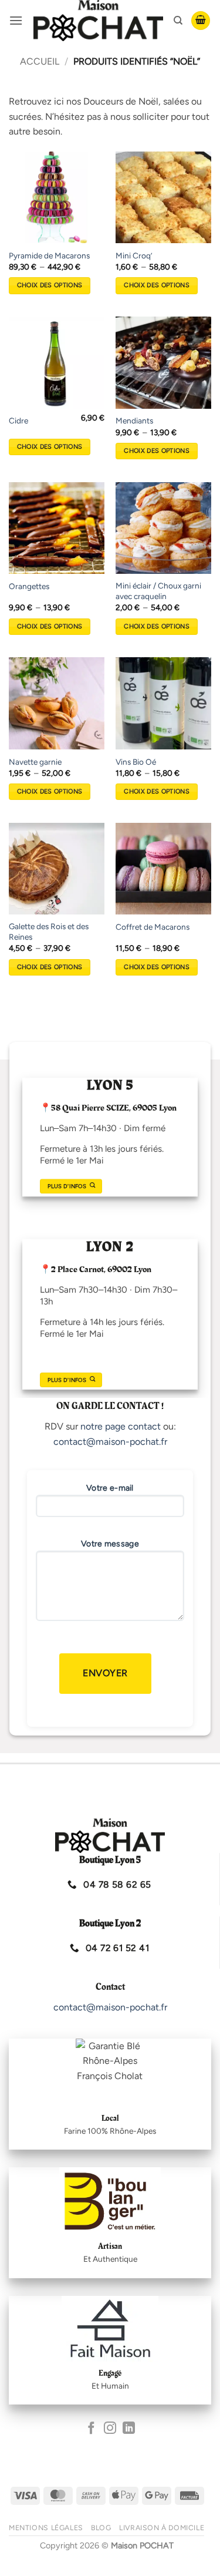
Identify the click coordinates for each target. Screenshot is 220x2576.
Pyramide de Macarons (49, 255)
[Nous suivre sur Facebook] (91, 2429)
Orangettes (29, 586)
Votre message (110, 1544)
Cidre (18, 421)
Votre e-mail (110, 1488)
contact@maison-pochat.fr (110, 1442)
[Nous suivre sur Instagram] (110, 2429)
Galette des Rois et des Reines (49, 931)
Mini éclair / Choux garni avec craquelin (158, 591)
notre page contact (121, 1426)
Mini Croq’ (134, 255)
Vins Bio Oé (136, 762)
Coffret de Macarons (153, 927)
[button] (16, 20)
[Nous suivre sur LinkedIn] (129, 2429)
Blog (101, 2528)
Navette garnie (35, 762)
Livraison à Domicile (162, 2528)
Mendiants (134, 421)
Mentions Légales (46, 2528)
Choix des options (50, 285)
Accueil (40, 61)
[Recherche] (178, 21)
